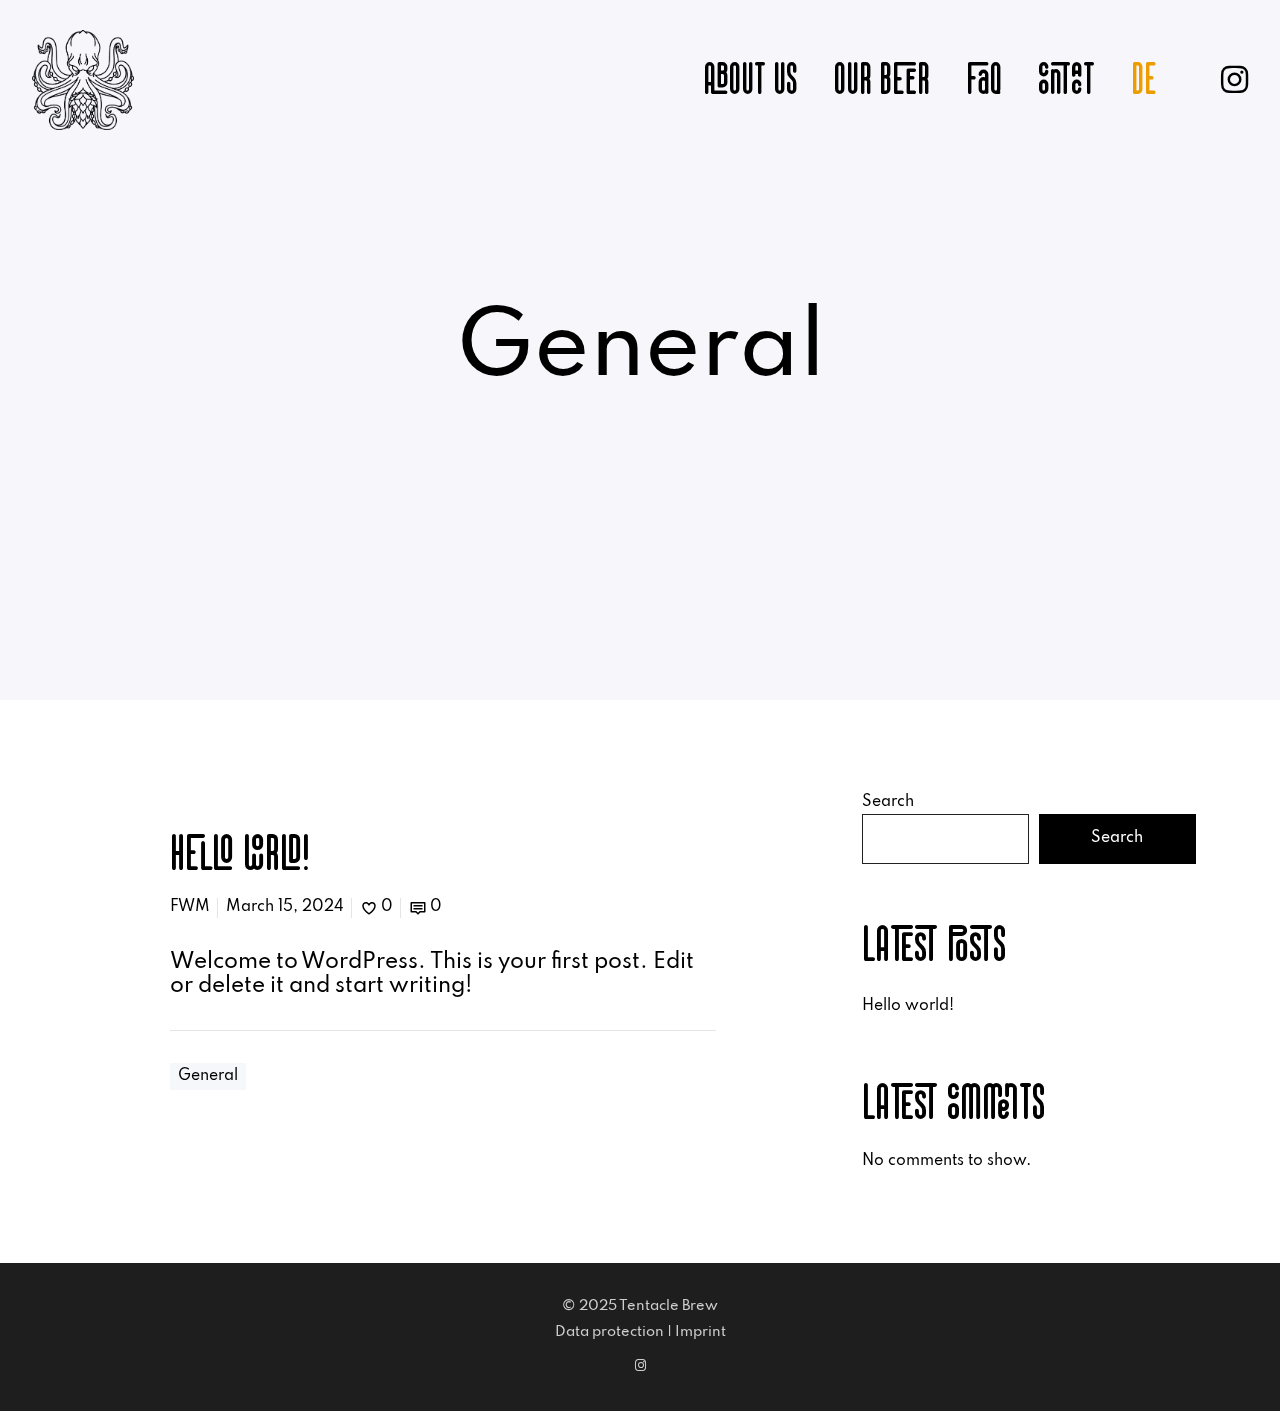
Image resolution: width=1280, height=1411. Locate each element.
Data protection (609, 1332)
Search (888, 802)
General (208, 1076)
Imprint (700, 1332)
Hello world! (908, 1006)
